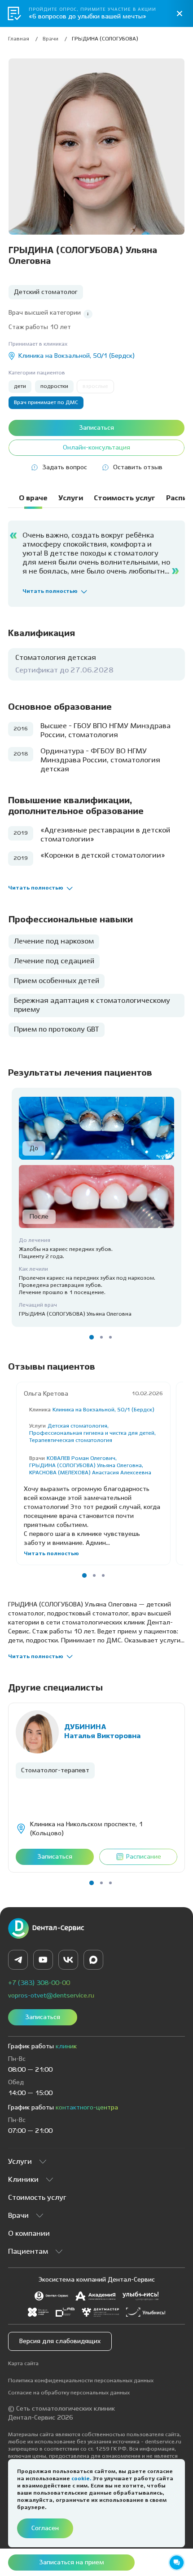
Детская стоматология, (78, 1426)
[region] (96, 41)
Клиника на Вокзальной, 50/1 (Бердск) (103, 1410)
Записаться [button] (96, 428)
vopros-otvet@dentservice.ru (51, 1996)
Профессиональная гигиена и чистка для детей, (92, 1433)
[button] (88, 314)
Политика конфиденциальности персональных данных (81, 2381)
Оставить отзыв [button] (138, 467)
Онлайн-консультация (96, 448)
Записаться (43, 2017)
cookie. (82, 2479)
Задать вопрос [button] (65, 467)
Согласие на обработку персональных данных (69, 2393)
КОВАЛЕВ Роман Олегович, (82, 1458)
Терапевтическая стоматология (71, 1440)
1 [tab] (92, 1337)
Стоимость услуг (37, 2198)
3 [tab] (110, 1337)
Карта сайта (23, 2364)
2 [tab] (101, 1337)
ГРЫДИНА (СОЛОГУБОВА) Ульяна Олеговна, (86, 1466)
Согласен (45, 2528)
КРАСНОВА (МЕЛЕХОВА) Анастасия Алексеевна (90, 1473)
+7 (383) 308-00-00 (39, 1983)
